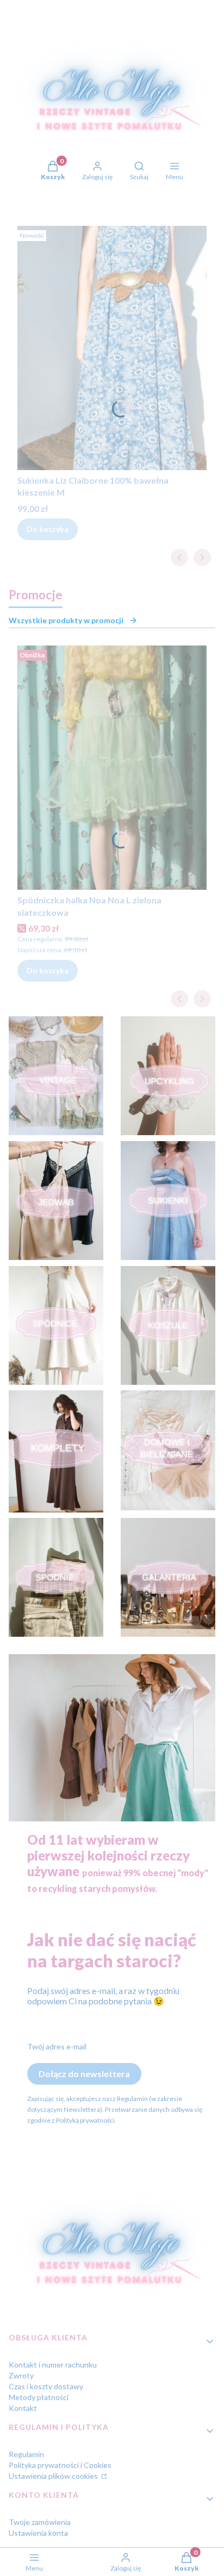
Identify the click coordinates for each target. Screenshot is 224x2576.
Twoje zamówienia (40, 2522)
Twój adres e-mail (57, 2046)
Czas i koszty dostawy (46, 2386)
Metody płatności (39, 2397)
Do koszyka (48, 529)
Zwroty (21, 2375)
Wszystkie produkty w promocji (66, 620)
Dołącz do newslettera (84, 2074)
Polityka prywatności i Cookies (60, 2465)
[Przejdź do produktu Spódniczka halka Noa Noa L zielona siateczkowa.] (112, 768)
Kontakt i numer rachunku (53, 2365)
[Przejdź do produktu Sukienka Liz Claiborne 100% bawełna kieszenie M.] (112, 348)
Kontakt (23, 2408)
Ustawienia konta (38, 2533)
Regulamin (26, 2454)
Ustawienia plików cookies (54, 2476)
